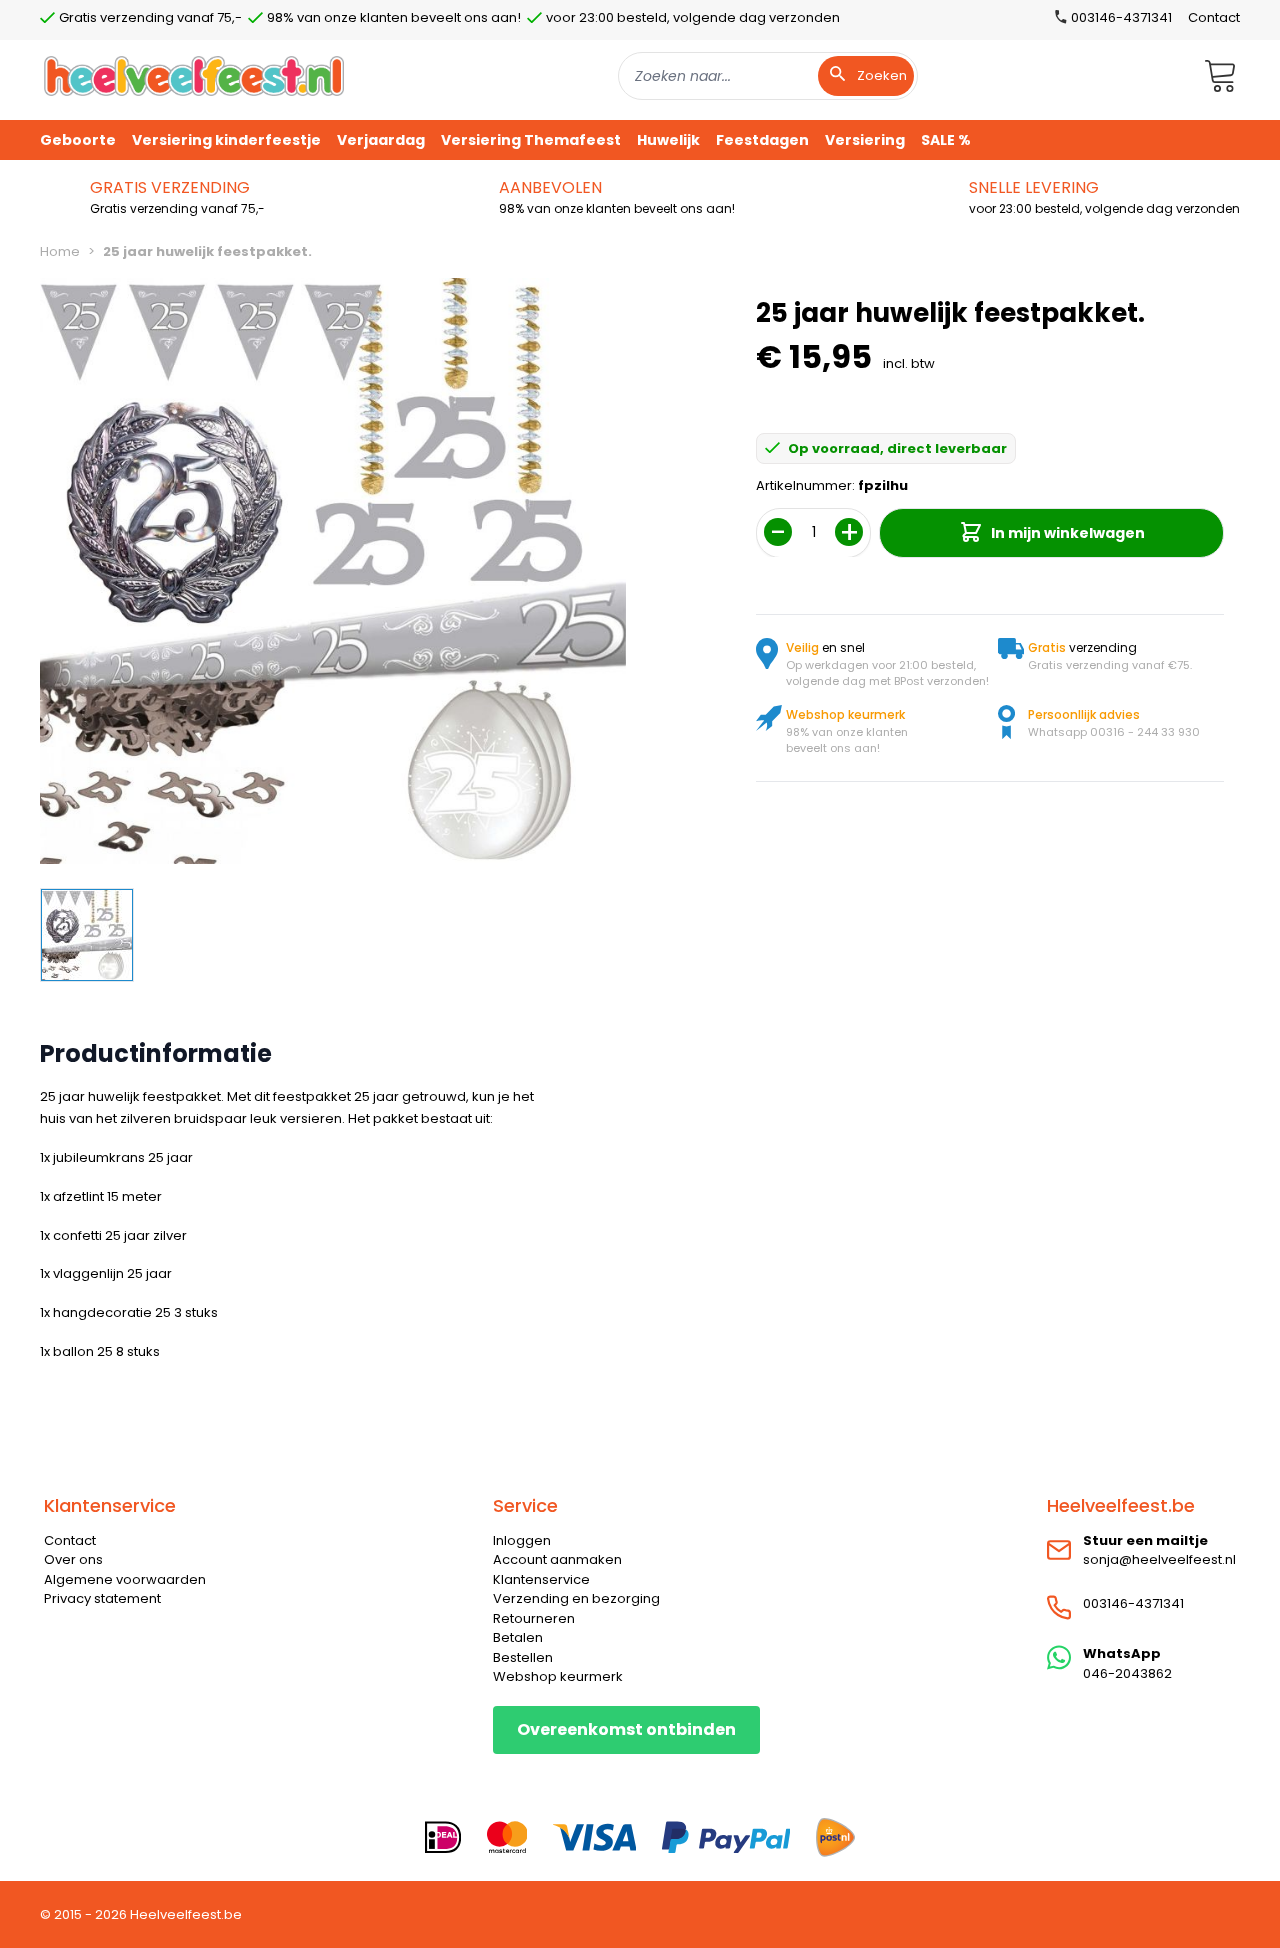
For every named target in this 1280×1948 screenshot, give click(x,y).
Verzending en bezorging (576, 1598)
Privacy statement (102, 1598)
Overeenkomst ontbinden (626, 1729)
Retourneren (534, 1618)
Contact (1214, 17)
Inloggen (522, 1540)
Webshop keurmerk (558, 1676)
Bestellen (523, 1657)
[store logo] (194, 75)
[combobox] (768, 76)
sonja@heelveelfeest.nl (1159, 1559)
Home (60, 251)
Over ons (73, 1559)
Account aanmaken (557, 1559)
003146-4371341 (1133, 1603)
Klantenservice (541, 1579)
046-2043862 (1127, 1673)
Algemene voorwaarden (125, 1579)
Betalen (518, 1637)
